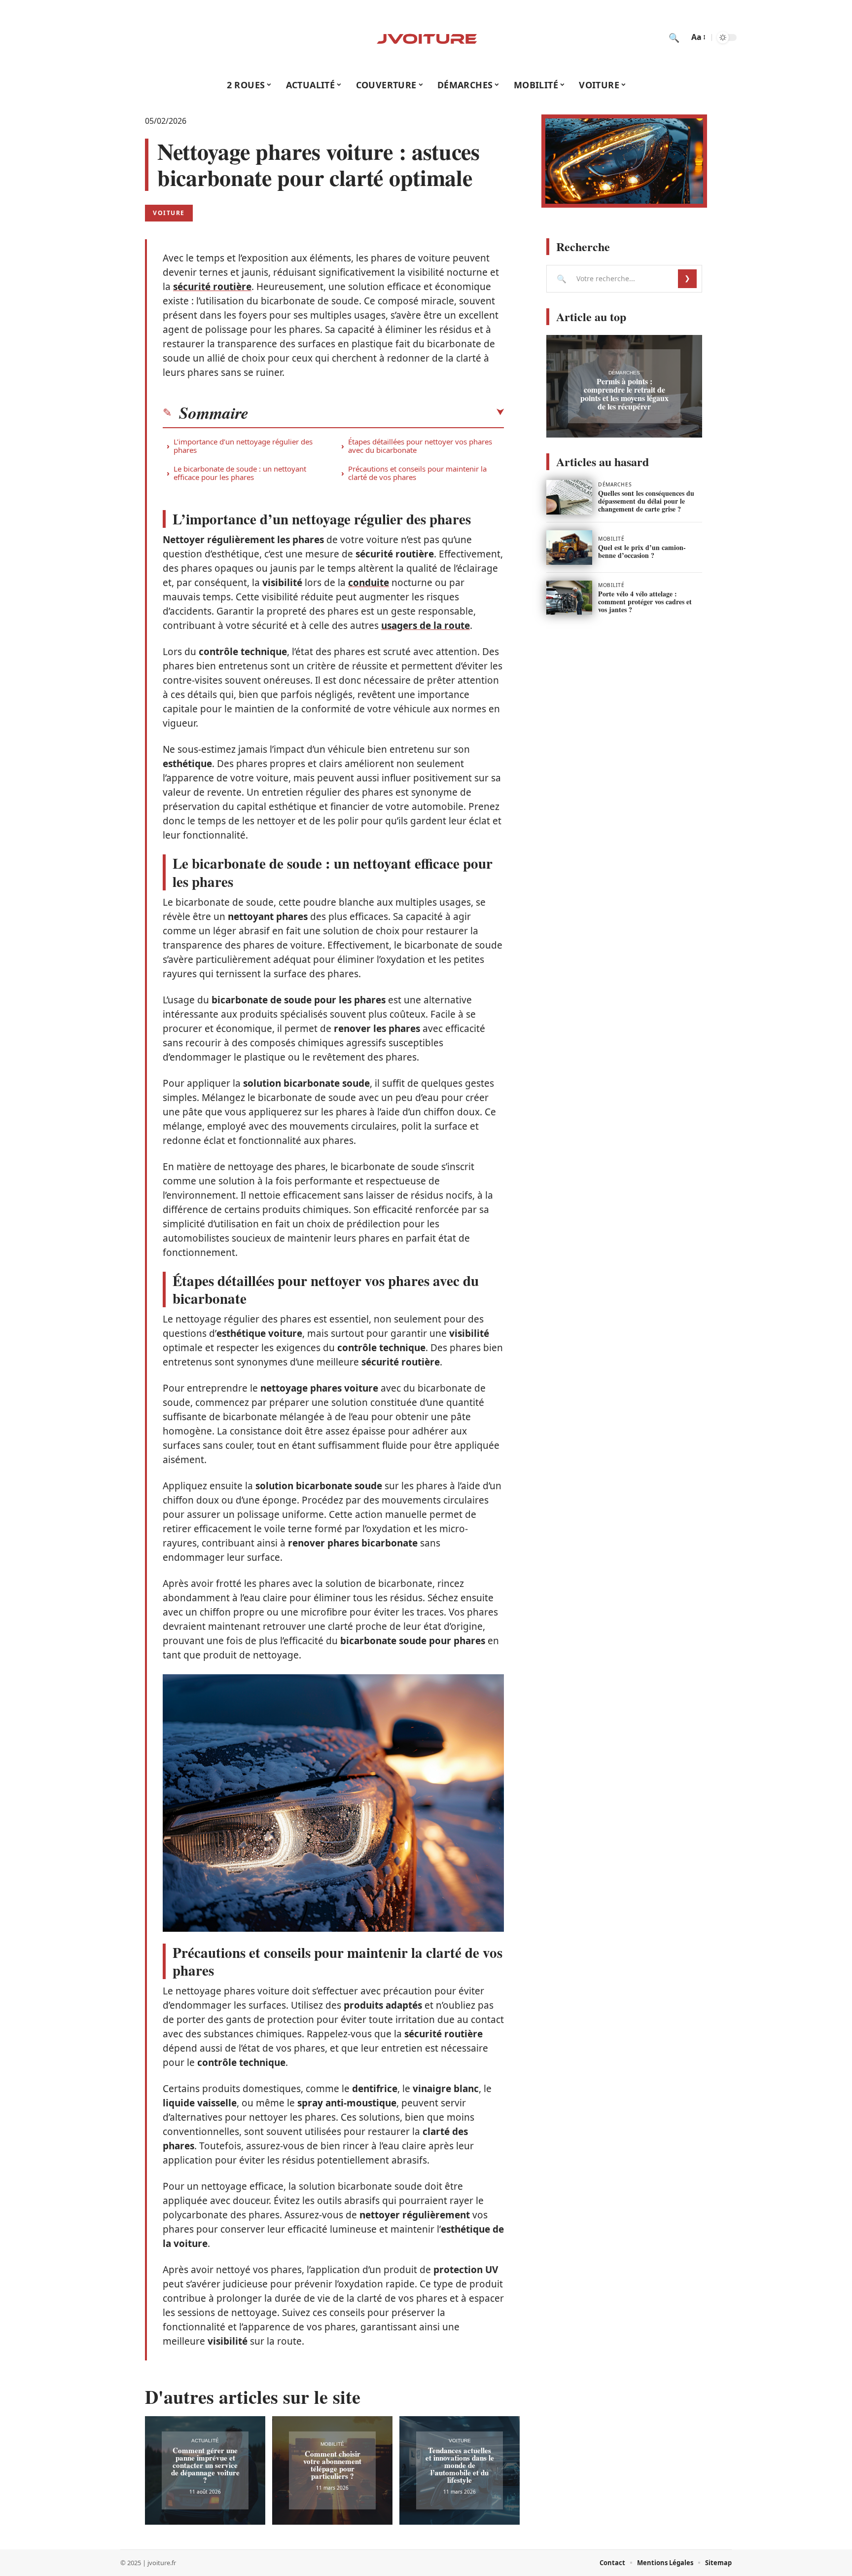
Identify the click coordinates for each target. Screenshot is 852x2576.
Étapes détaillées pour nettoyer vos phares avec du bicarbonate (420, 446)
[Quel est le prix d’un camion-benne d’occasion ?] (569, 548)
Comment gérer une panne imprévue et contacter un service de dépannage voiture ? (205, 2465)
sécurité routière (212, 287)
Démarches (624, 373)
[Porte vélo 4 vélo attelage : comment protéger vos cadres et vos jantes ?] (569, 598)
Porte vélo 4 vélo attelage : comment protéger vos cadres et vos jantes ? (645, 602)
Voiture (169, 213)
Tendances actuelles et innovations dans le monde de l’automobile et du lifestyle (460, 2465)
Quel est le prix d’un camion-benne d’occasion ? (642, 551)
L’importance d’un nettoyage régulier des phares (243, 446)
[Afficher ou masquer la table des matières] (376, 412)
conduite (369, 583)
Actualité (205, 2441)
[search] (674, 37)
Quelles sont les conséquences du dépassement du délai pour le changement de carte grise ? (646, 501)
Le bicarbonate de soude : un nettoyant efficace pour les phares (240, 473)
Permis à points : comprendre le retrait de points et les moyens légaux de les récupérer (624, 394)
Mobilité (332, 2444)
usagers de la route (426, 626)
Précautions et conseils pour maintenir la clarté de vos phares (417, 473)
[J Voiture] (426, 37)
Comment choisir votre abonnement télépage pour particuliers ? (332, 2465)
